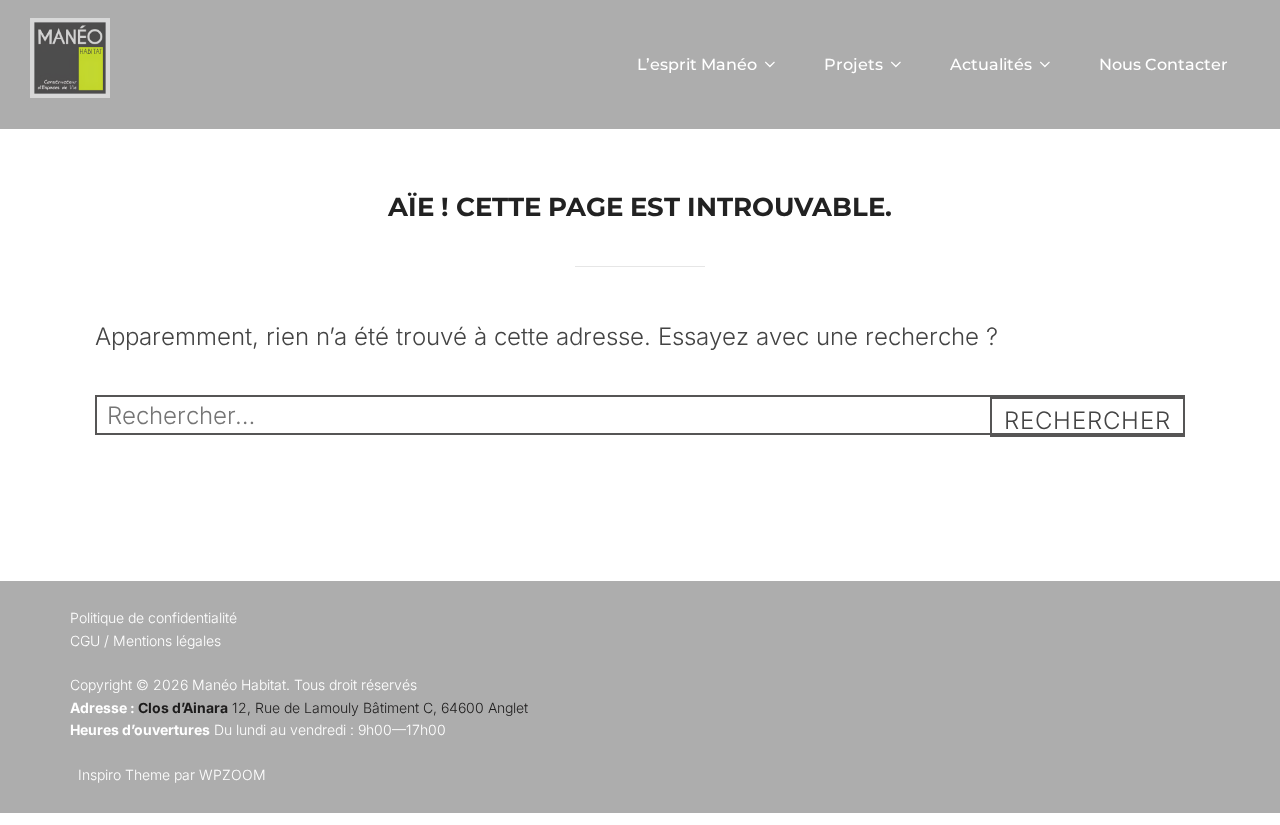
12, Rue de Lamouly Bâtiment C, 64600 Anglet (333, 707)
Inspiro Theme (124, 774)
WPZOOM (232, 774)
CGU (85, 640)
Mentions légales (167, 640)
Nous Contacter (1163, 64)
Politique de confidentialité (153, 617)
